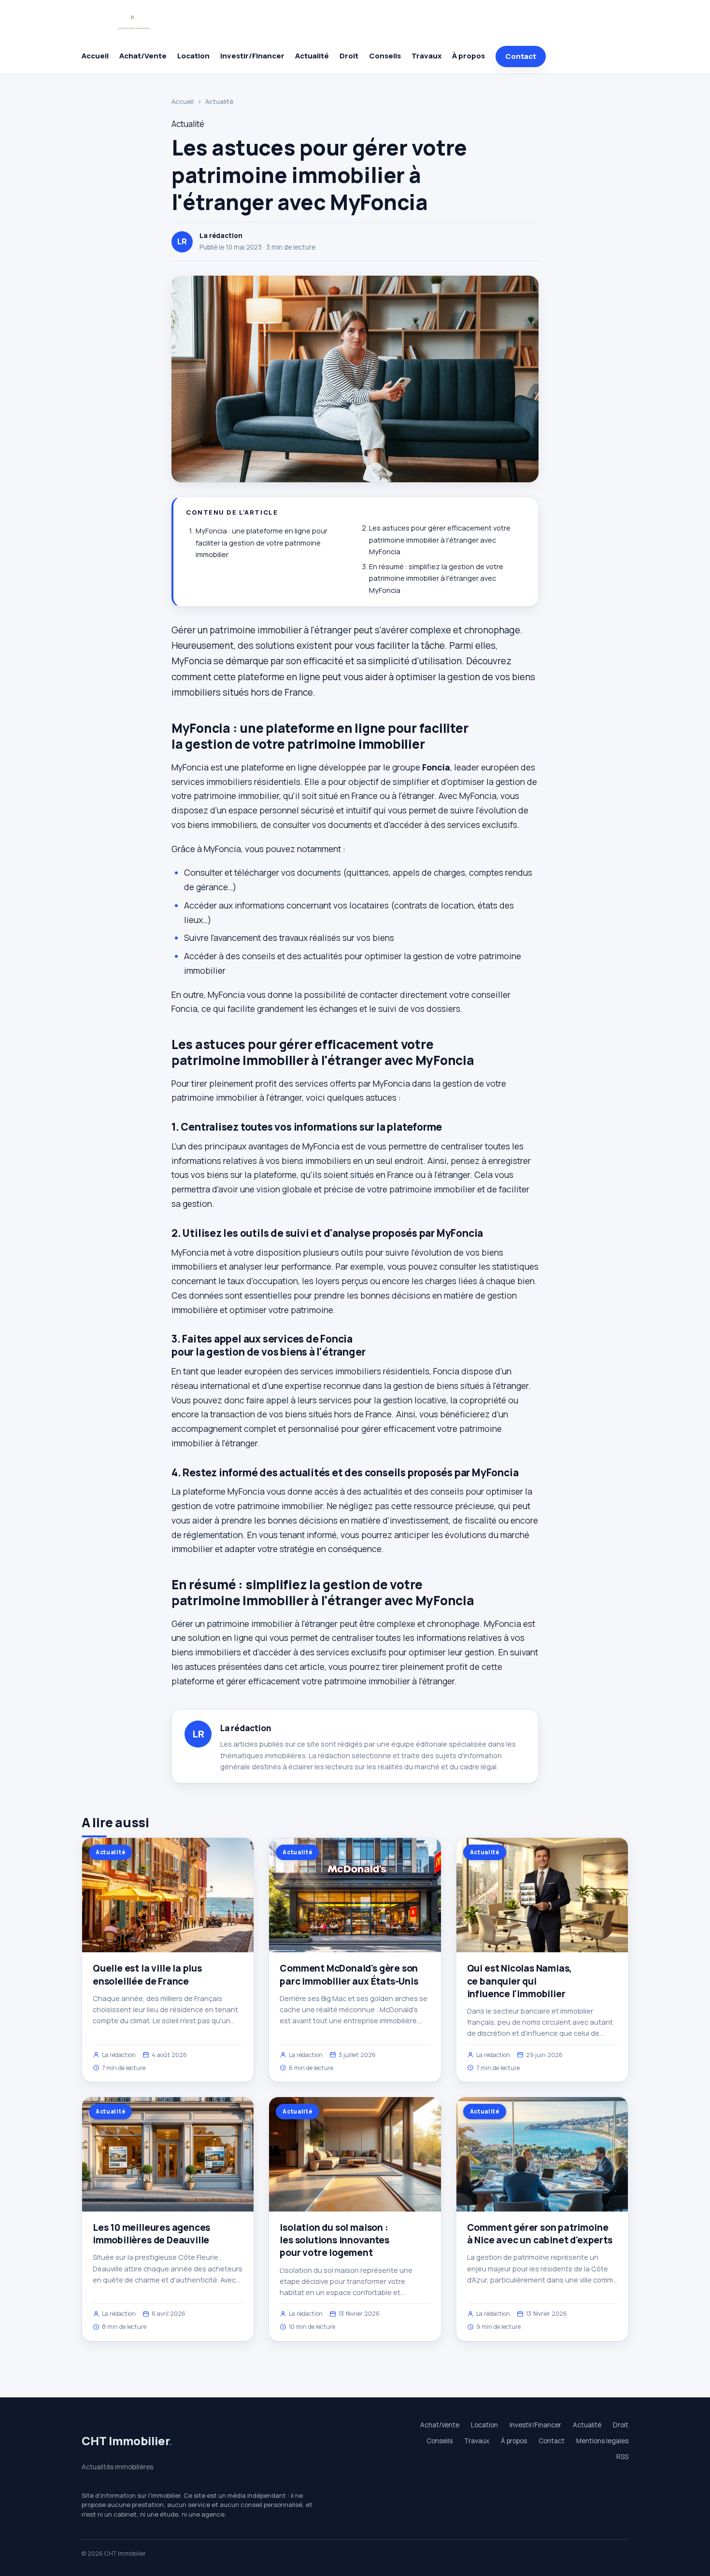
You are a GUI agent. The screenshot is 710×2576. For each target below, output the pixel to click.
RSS (622, 2457)
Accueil (95, 56)
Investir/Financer (252, 56)
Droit (349, 56)
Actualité (312, 56)
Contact (521, 56)
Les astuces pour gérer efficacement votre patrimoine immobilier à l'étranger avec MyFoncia (440, 540)
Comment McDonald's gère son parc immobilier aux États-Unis (349, 1974)
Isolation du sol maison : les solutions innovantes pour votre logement (334, 2240)
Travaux (426, 56)
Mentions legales (602, 2441)
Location (193, 56)
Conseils (385, 56)
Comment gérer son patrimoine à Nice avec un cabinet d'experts (540, 2234)
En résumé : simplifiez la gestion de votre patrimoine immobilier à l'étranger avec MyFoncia (436, 578)
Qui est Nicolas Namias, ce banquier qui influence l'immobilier (520, 1981)
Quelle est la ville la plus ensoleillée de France (147, 1974)
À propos (469, 56)
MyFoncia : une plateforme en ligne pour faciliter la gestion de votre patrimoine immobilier (262, 543)
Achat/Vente (143, 56)
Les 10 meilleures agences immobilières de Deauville (151, 2234)
